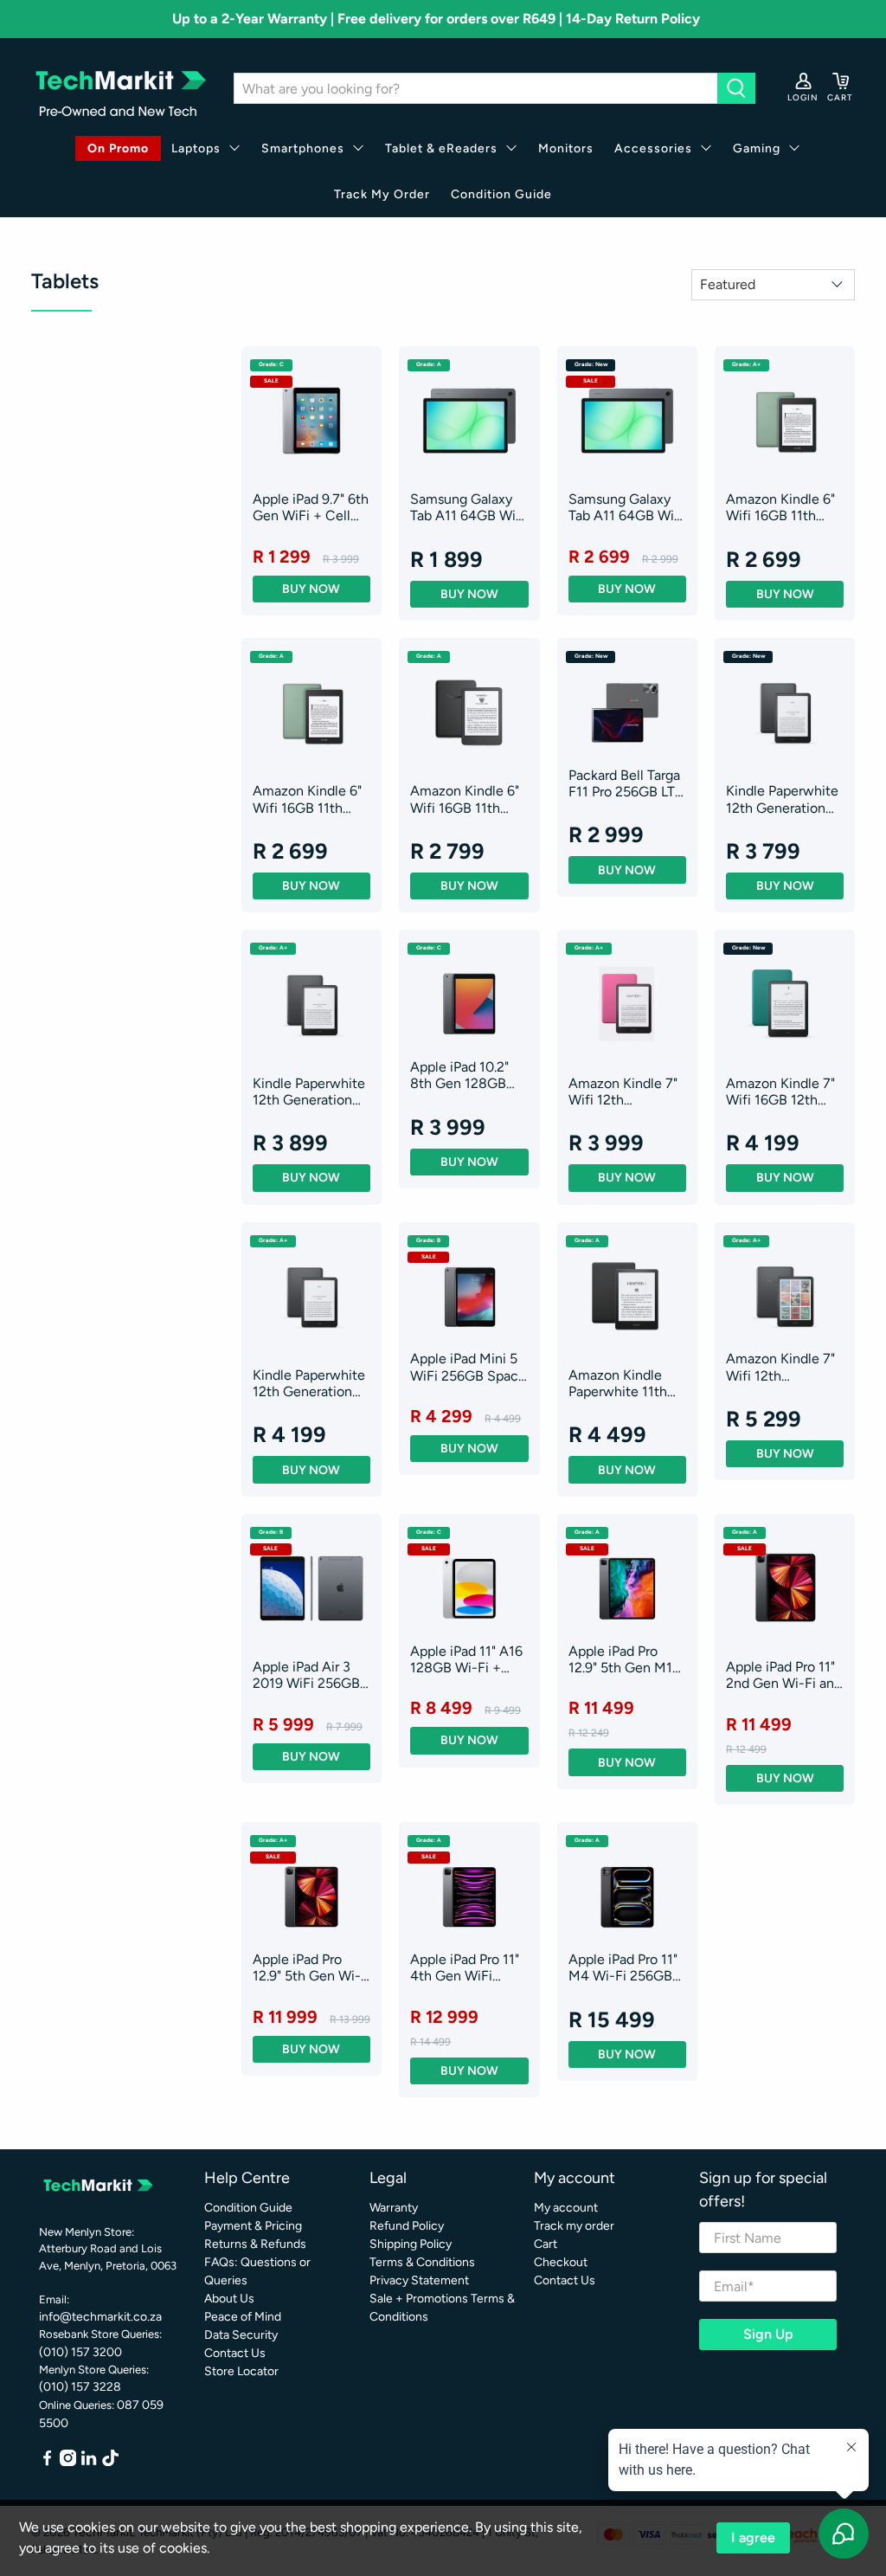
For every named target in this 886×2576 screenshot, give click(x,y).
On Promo (118, 148)
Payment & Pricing (253, 2226)
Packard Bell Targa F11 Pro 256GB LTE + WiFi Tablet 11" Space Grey (626, 783)
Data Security (241, 2335)
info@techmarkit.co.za (100, 2317)
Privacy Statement (419, 2280)
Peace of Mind (243, 2317)
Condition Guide (501, 194)
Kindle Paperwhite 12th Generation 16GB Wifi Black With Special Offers (782, 799)
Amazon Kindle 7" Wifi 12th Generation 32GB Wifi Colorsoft (780, 1367)
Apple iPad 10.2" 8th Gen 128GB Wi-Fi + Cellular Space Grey (459, 1075)
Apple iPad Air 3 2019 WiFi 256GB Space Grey (306, 1675)
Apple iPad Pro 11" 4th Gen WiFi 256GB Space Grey (469, 1967)
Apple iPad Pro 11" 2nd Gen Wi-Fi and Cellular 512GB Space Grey (784, 1675)
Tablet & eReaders (441, 148)
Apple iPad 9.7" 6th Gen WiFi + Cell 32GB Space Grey (311, 507)
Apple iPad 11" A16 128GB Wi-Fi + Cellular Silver (466, 1659)
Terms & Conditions (422, 2262)
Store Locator (241, 2371)
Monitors (566, 148)
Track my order (574, 2226)
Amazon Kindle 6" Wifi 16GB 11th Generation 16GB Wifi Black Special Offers (466, 799)
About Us (229, 2299)
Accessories (653, 148)
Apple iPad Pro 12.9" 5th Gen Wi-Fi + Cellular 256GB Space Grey (311, 1967)
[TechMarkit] (119, 89)
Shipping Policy (411, 2244)
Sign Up (768, 2334)
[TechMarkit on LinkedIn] (89, 2462)
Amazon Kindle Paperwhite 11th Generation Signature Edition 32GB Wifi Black (622, 1383)
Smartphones (303, 148)
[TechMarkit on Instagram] (68, 2462)
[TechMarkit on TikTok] (110, 2462)
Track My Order (382, 194)
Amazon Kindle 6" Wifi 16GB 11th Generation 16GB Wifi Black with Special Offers (780, 507)
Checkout (561, 2262)
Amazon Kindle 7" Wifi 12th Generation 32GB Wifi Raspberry (623, 1092)
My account (566, 2208)
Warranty (394, 2208)
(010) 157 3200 (80, 2352)
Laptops (196, 148)
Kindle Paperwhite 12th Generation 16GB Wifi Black (309, 1383)
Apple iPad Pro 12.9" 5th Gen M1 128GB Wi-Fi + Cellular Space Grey (620, 1659)
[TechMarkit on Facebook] (47, 2462)
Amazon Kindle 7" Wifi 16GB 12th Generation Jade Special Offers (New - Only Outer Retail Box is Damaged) (783, 1092)
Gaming (757, 148)
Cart (546, 2244)
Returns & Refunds (255, 2244)
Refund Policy (407, 2226)
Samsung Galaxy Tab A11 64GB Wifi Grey (467, 507)
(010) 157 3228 (80, 2387)
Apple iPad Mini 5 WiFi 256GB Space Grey (468, 1367)
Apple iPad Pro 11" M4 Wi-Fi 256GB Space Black (623, 1967)
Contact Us (235, 2353)
